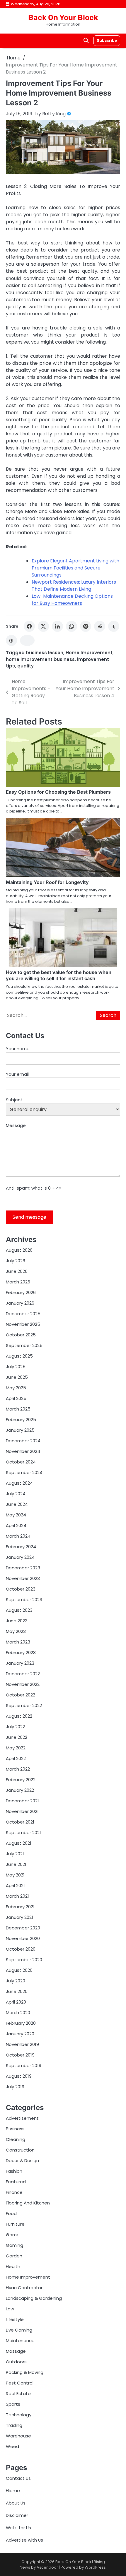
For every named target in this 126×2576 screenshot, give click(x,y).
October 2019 (20, 2055)
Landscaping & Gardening (34, 2298)
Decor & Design (22, 2160)
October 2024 (21, 1462)
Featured (16, 2182)
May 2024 (16, 1515)
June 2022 (17, 1737)
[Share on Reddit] (100, 626)
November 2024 (23, 1451)
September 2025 (24, 1345)
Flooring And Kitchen (28, 2203)
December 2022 (23, 1674)
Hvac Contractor (24, 2288)
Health (13, 2266)
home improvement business (40, 659)
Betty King (54, 114)
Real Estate (18, 2393)
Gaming (15, 2245)
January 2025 (20, 1430)
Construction (20, 2150)
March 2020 (18, 2013)
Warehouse (18, 2436)
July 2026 (16, 1261)
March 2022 (18, 1769)
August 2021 (19, 1843)
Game (13, 2235)
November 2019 (22, 2044)
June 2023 (17, 1621)
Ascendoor (47, 2567)
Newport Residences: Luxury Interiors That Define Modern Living (74, 586)
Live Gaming (19, 2330)
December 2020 (23, 1928)
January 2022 (20, 1790)
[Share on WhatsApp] (71, 626)
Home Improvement (89, 653)
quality (25, 666)
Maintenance (20, 2341)
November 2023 (23, 1578)
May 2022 (16, 1748)
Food (11, 2213)
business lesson (45, 653)
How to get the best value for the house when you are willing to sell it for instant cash (59, 975)
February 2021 (20, 1907)
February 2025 (21, 1419)
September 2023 (24, 1600)
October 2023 (21, 1589)
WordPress (95, 2567)
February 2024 (21, 1547)
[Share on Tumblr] (114, 626)
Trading (14, 2425)
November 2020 (23, 1938)
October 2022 (21, 1695)
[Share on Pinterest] (86, 626)
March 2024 (18, 1536)
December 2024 (23, 1441)
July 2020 (16, 1981)
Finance (14, 2192)
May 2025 (16, 1388)
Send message (29, 1217)
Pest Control (20, 2383)
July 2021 (15, 1854)
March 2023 (18, 1642)
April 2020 (16, 2002)
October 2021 (20, 1822)
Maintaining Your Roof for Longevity (47, 882)
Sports (13, 2404)
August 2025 (19, 1356)
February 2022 (21, 1780)
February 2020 (21, 2023)
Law (10, 2309)
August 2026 (19, 1250)
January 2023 (20, 1663)
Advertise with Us (24, 2540)
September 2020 (24, 1960)
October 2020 (21, 1949)
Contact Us (18, 2478)
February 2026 (21, 1292)
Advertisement (22, 2118)
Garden (14, 2256)
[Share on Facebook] (29, 626)
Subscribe (107, 40)
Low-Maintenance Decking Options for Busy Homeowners (72, 600)
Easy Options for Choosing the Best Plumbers (58, 792)
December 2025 (23, 1314)
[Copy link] (27, 640)
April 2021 (15, 1885)
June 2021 (16, 1864)
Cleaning (16, 2139)
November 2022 (23, 1684)
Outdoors (16, 2362)
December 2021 (22, 1801)
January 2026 (20, 1303)
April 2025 (16, 1398)
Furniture (15, 2224)
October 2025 (21, 1335)
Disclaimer (17, 2515)
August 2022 (19, 1716)
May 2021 (15, 1875)
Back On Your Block (63, 17)
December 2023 (23, 1568)
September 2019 (24, 2065)
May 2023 (16, 1631)
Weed (12, 2446)
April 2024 (16, 1525)
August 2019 (19, 2076)
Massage (16, 2351)
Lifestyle (15, 2319)
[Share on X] (43, 626)
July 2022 (15, 1727)
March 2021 (17, 1896)
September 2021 (23, 1832)
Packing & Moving (25, 2372)
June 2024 (17, 1504)
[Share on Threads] (11, 640)
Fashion (14, 2171)
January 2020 (20, 2034)
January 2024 (20, 1557)
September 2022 (24, 1705)
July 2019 (15, 2087)
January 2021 (19, 1917)
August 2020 (19, 1970)
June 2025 (17, 1377)
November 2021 (22, 1811)
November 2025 (23, 1324)
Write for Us (18, 2528)
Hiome (13, 2491)
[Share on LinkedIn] (57, 626)
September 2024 (24, 1472)
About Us (16, 2503)
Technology (19, 2415)
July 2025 (16, 1367)
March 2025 (18, 1409)
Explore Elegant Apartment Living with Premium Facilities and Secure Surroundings (75, 568)
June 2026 (17, 1271)
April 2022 (16, 1758)
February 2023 (21, 1652)
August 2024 (19, 1483)
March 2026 (18, 1282)
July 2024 (16, 1494)
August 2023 (19, 1610)
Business (15, 2129)
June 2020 (17, 1991)
